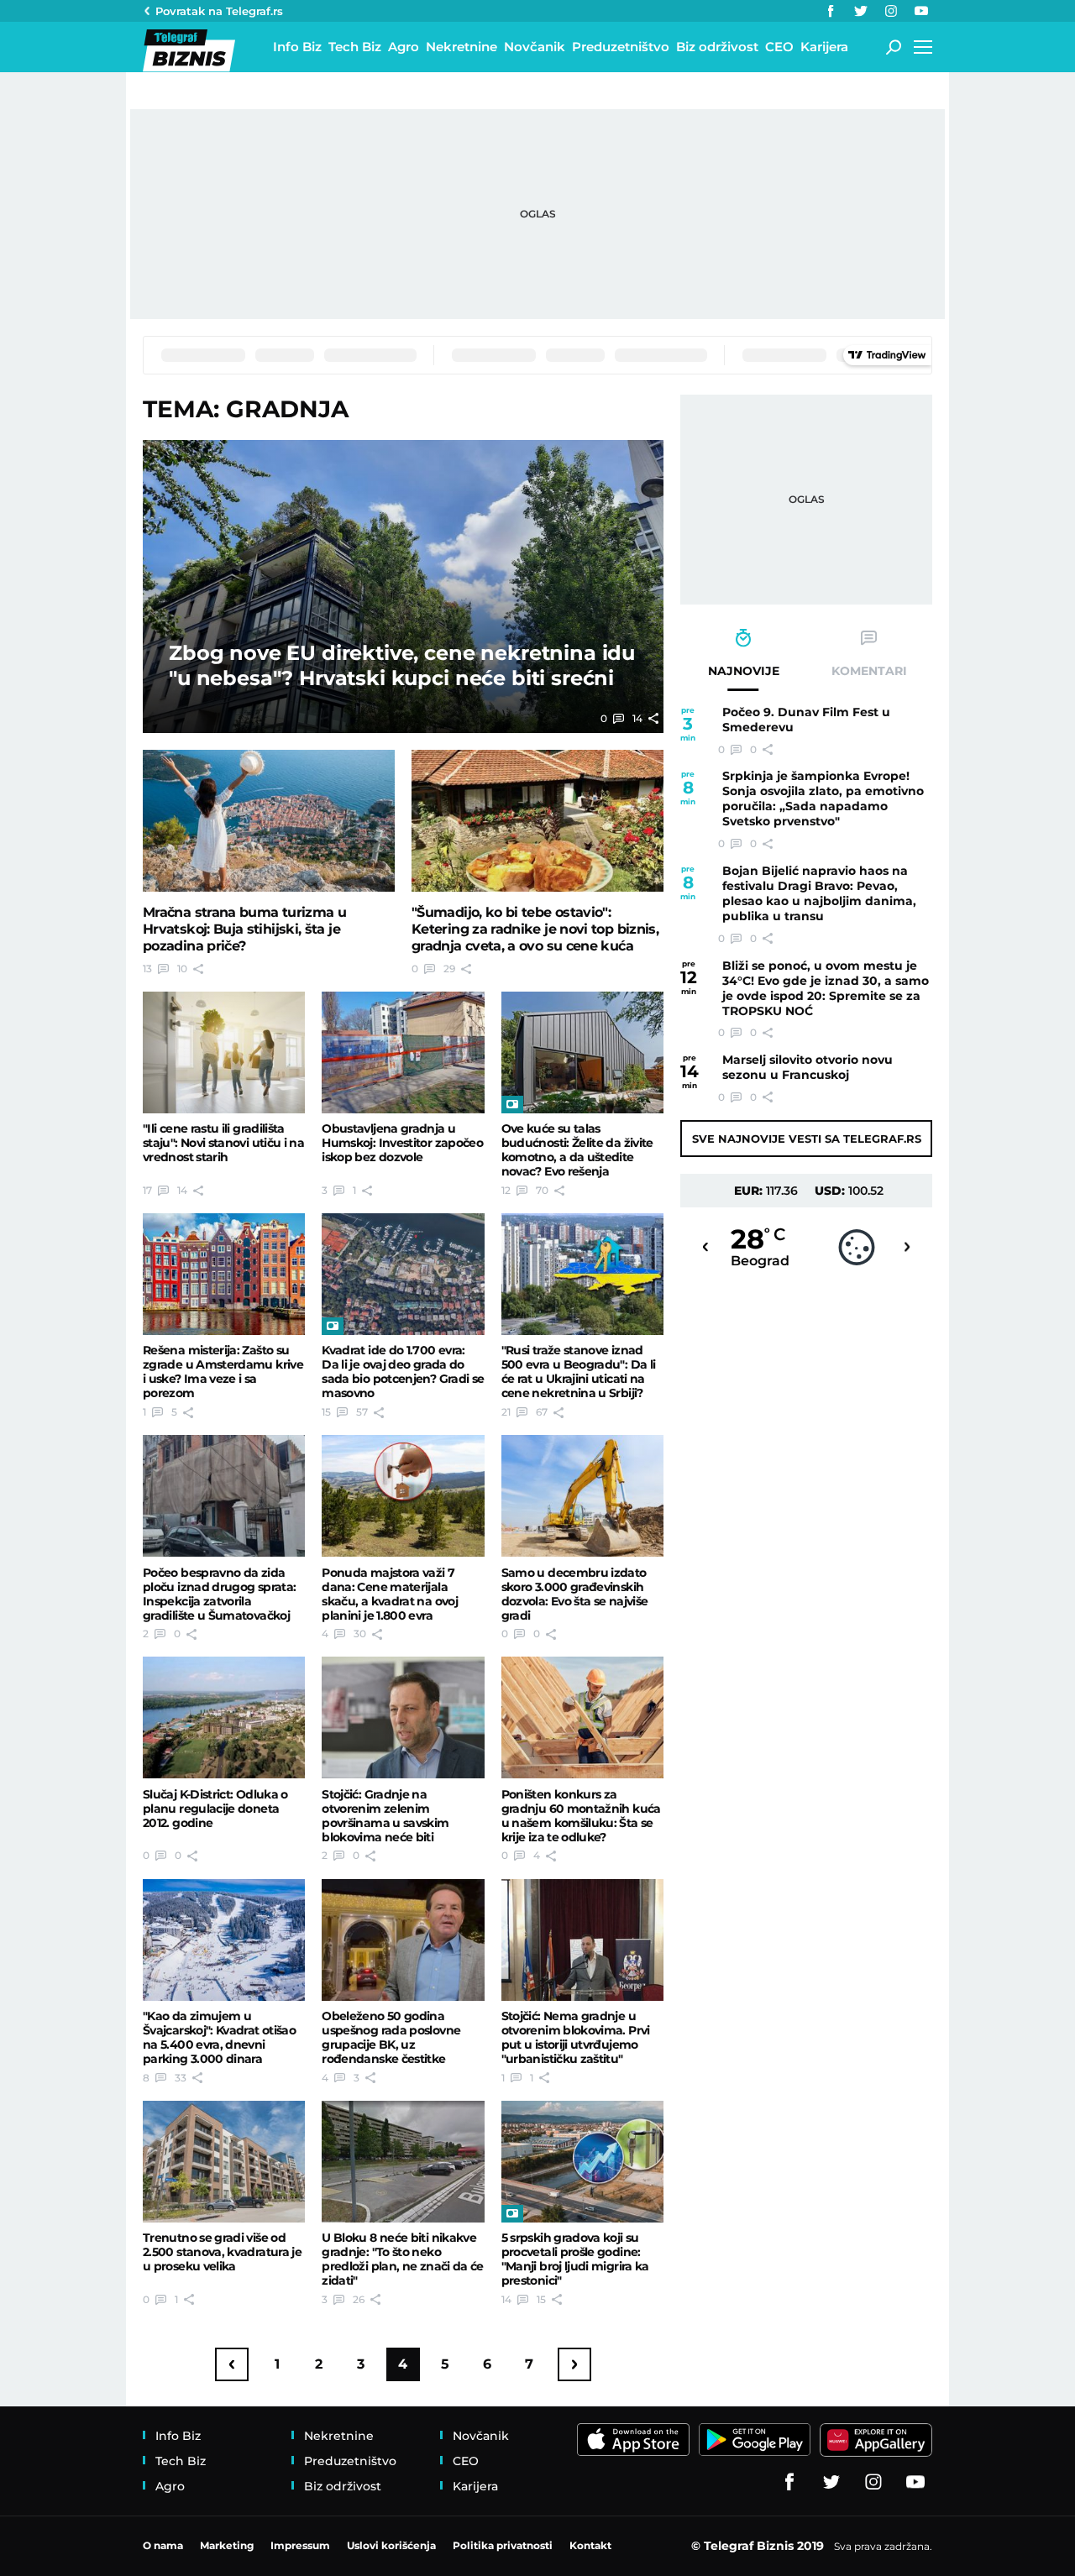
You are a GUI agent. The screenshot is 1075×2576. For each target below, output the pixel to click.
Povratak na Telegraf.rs (219, 11)
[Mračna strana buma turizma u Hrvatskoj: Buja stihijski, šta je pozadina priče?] (269, 821)
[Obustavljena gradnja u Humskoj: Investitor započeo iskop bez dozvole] (403, 1052)
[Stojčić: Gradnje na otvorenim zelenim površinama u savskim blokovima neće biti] (403, 1717)
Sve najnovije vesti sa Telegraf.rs (807, 1139)
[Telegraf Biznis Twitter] (861, 11)
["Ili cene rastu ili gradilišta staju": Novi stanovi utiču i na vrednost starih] (224, 1052)
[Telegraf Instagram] (891, 11)
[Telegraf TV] (921, 11)
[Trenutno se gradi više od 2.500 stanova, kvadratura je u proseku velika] (224, 2162)
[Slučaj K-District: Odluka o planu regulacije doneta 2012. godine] (224, 1717)
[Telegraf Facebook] (831, 11)
